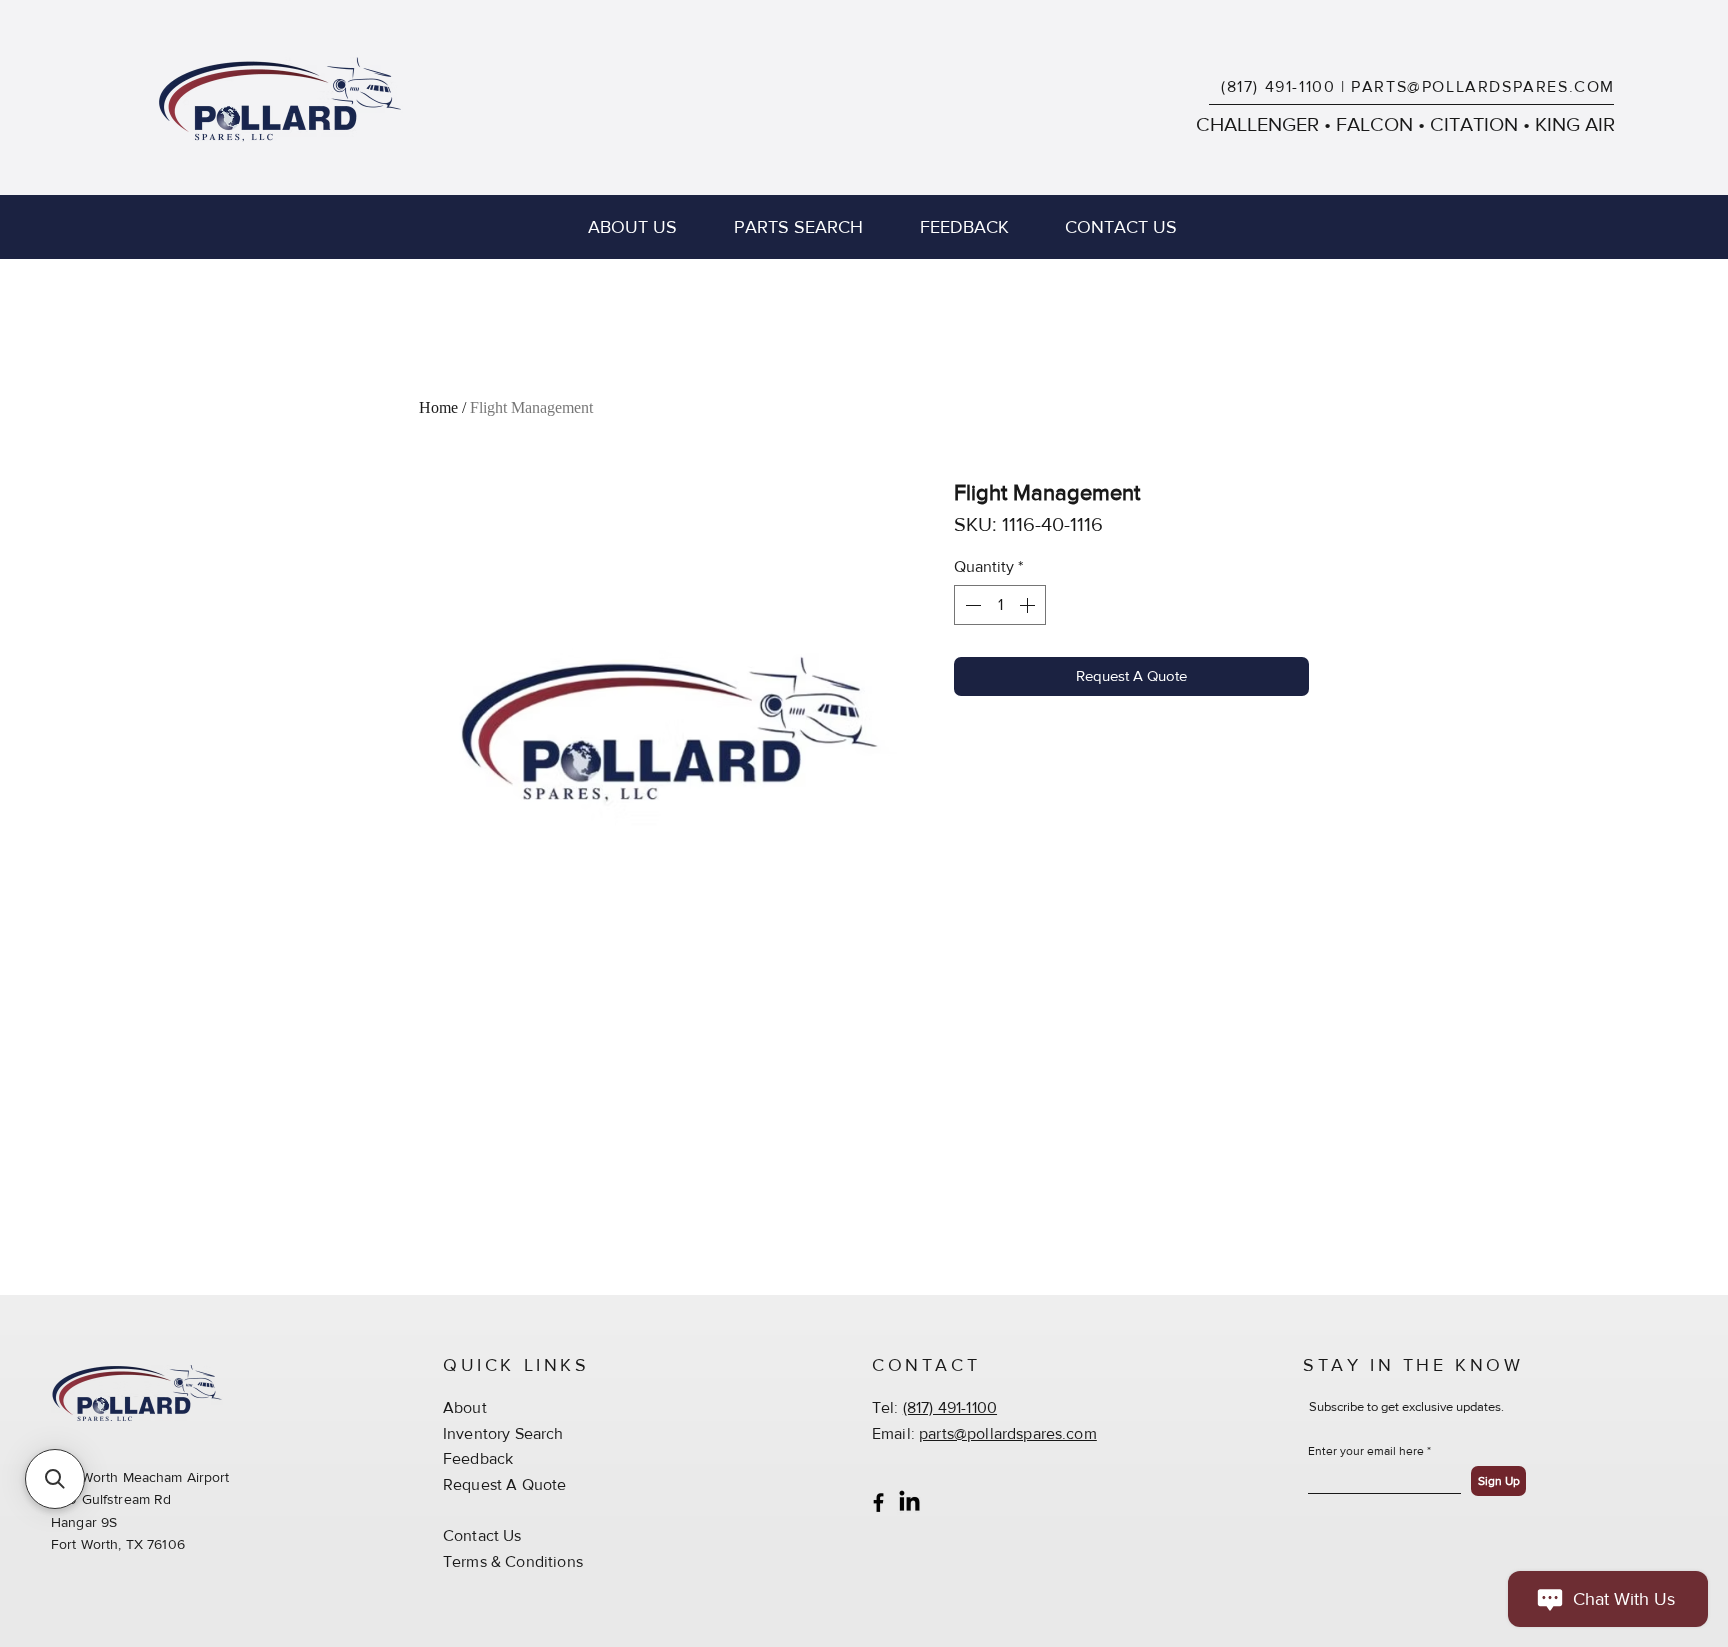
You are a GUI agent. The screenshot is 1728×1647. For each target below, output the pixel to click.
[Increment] (1029, 605)
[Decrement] (971, 605)
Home (438, 407)
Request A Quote (504, 1484)
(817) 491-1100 (1278, 86)
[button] (55, 1479)
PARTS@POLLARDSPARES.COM (1483, 86)
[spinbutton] (1000, 605)
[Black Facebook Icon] (878, 1502)
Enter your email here (1366, 1451)
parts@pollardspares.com (1008, 1433)
